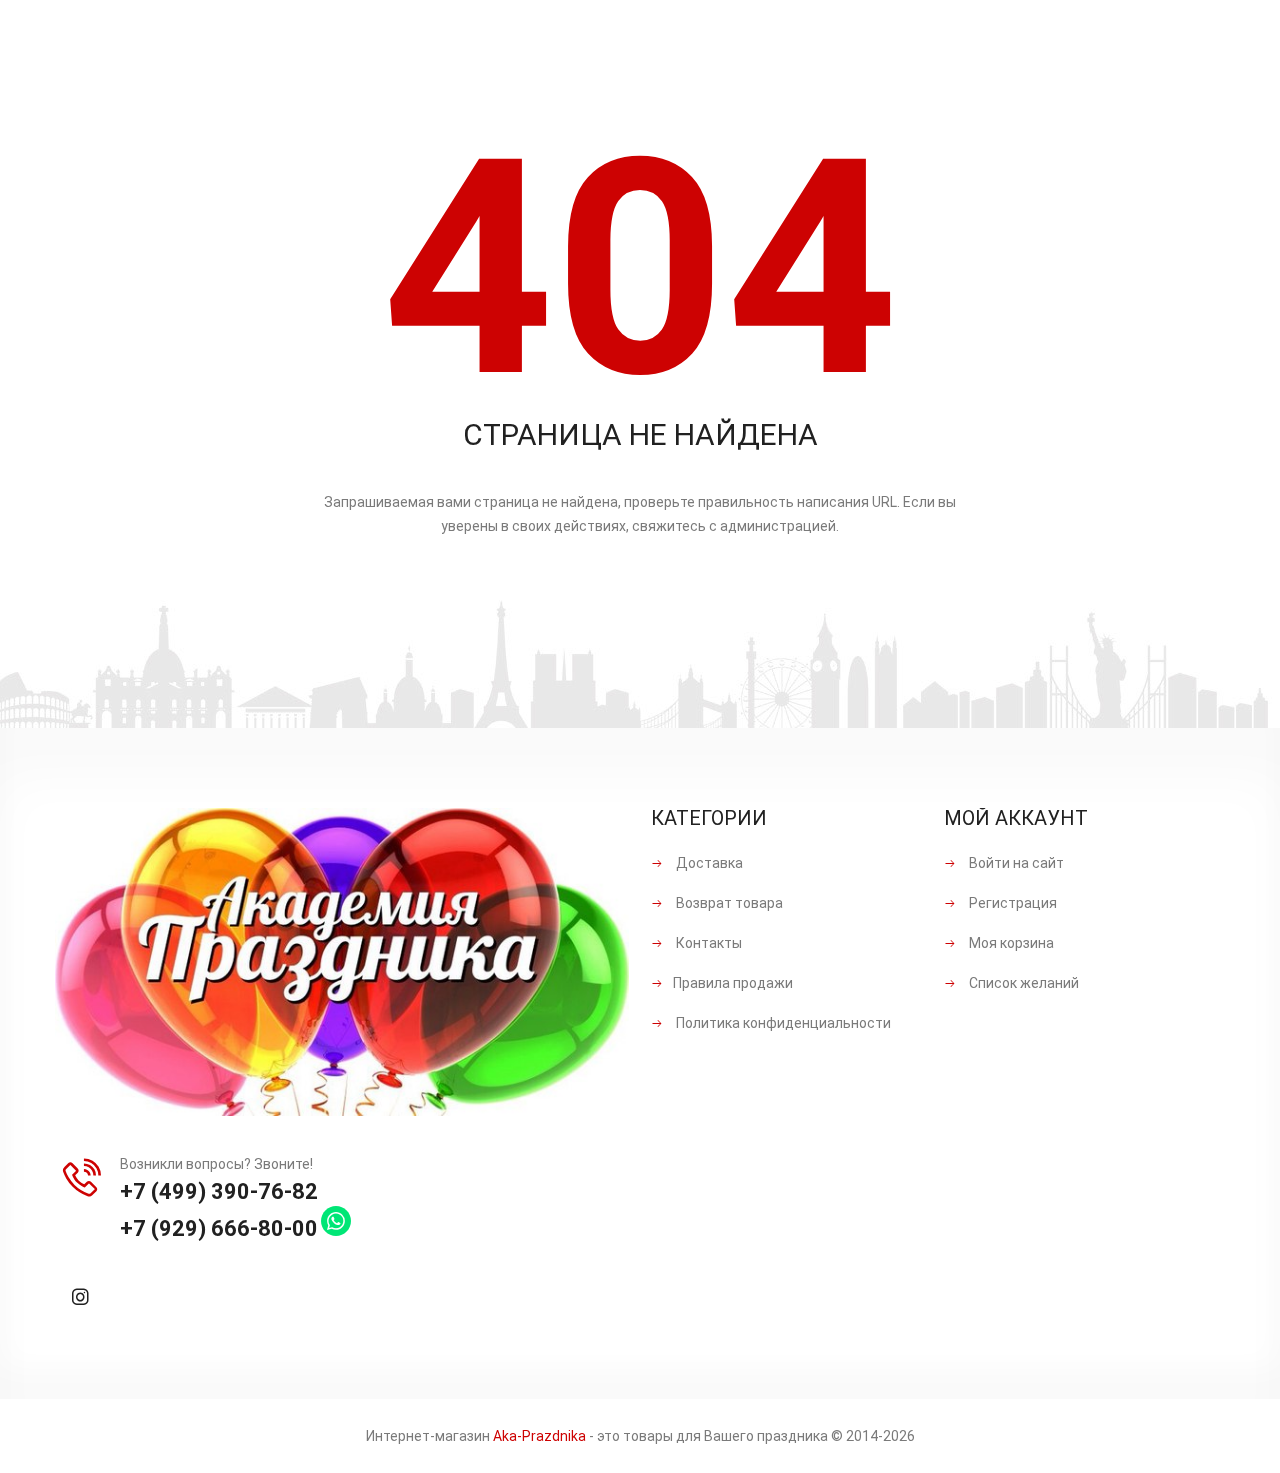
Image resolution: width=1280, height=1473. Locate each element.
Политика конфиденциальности (782, 1023)
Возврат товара (728, 903)
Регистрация (1011, 903)
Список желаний (1022, 983)
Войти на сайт (1015, 863)
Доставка (708, 863)
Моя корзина (1010, 943)
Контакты (707, 943)
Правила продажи (733, 983)
